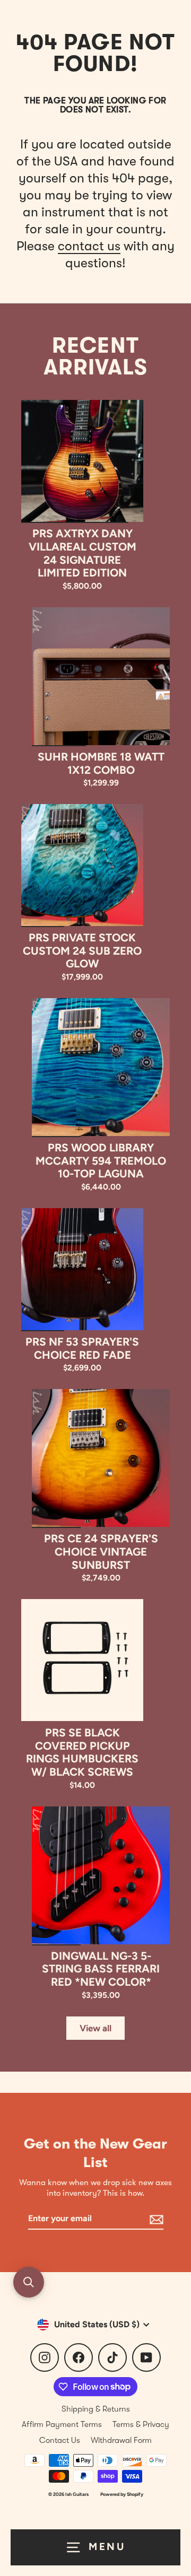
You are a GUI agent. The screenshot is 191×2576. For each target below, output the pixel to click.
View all (95, 2028)
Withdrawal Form (121, 2440)
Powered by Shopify (122, 2494)
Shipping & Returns (96, 2409)
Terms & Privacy (141, 2424)
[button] (29, 2282)
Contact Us (60, 2440)
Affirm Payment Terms (62, 2424)
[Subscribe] (155, 2219)
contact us (89, 246)
